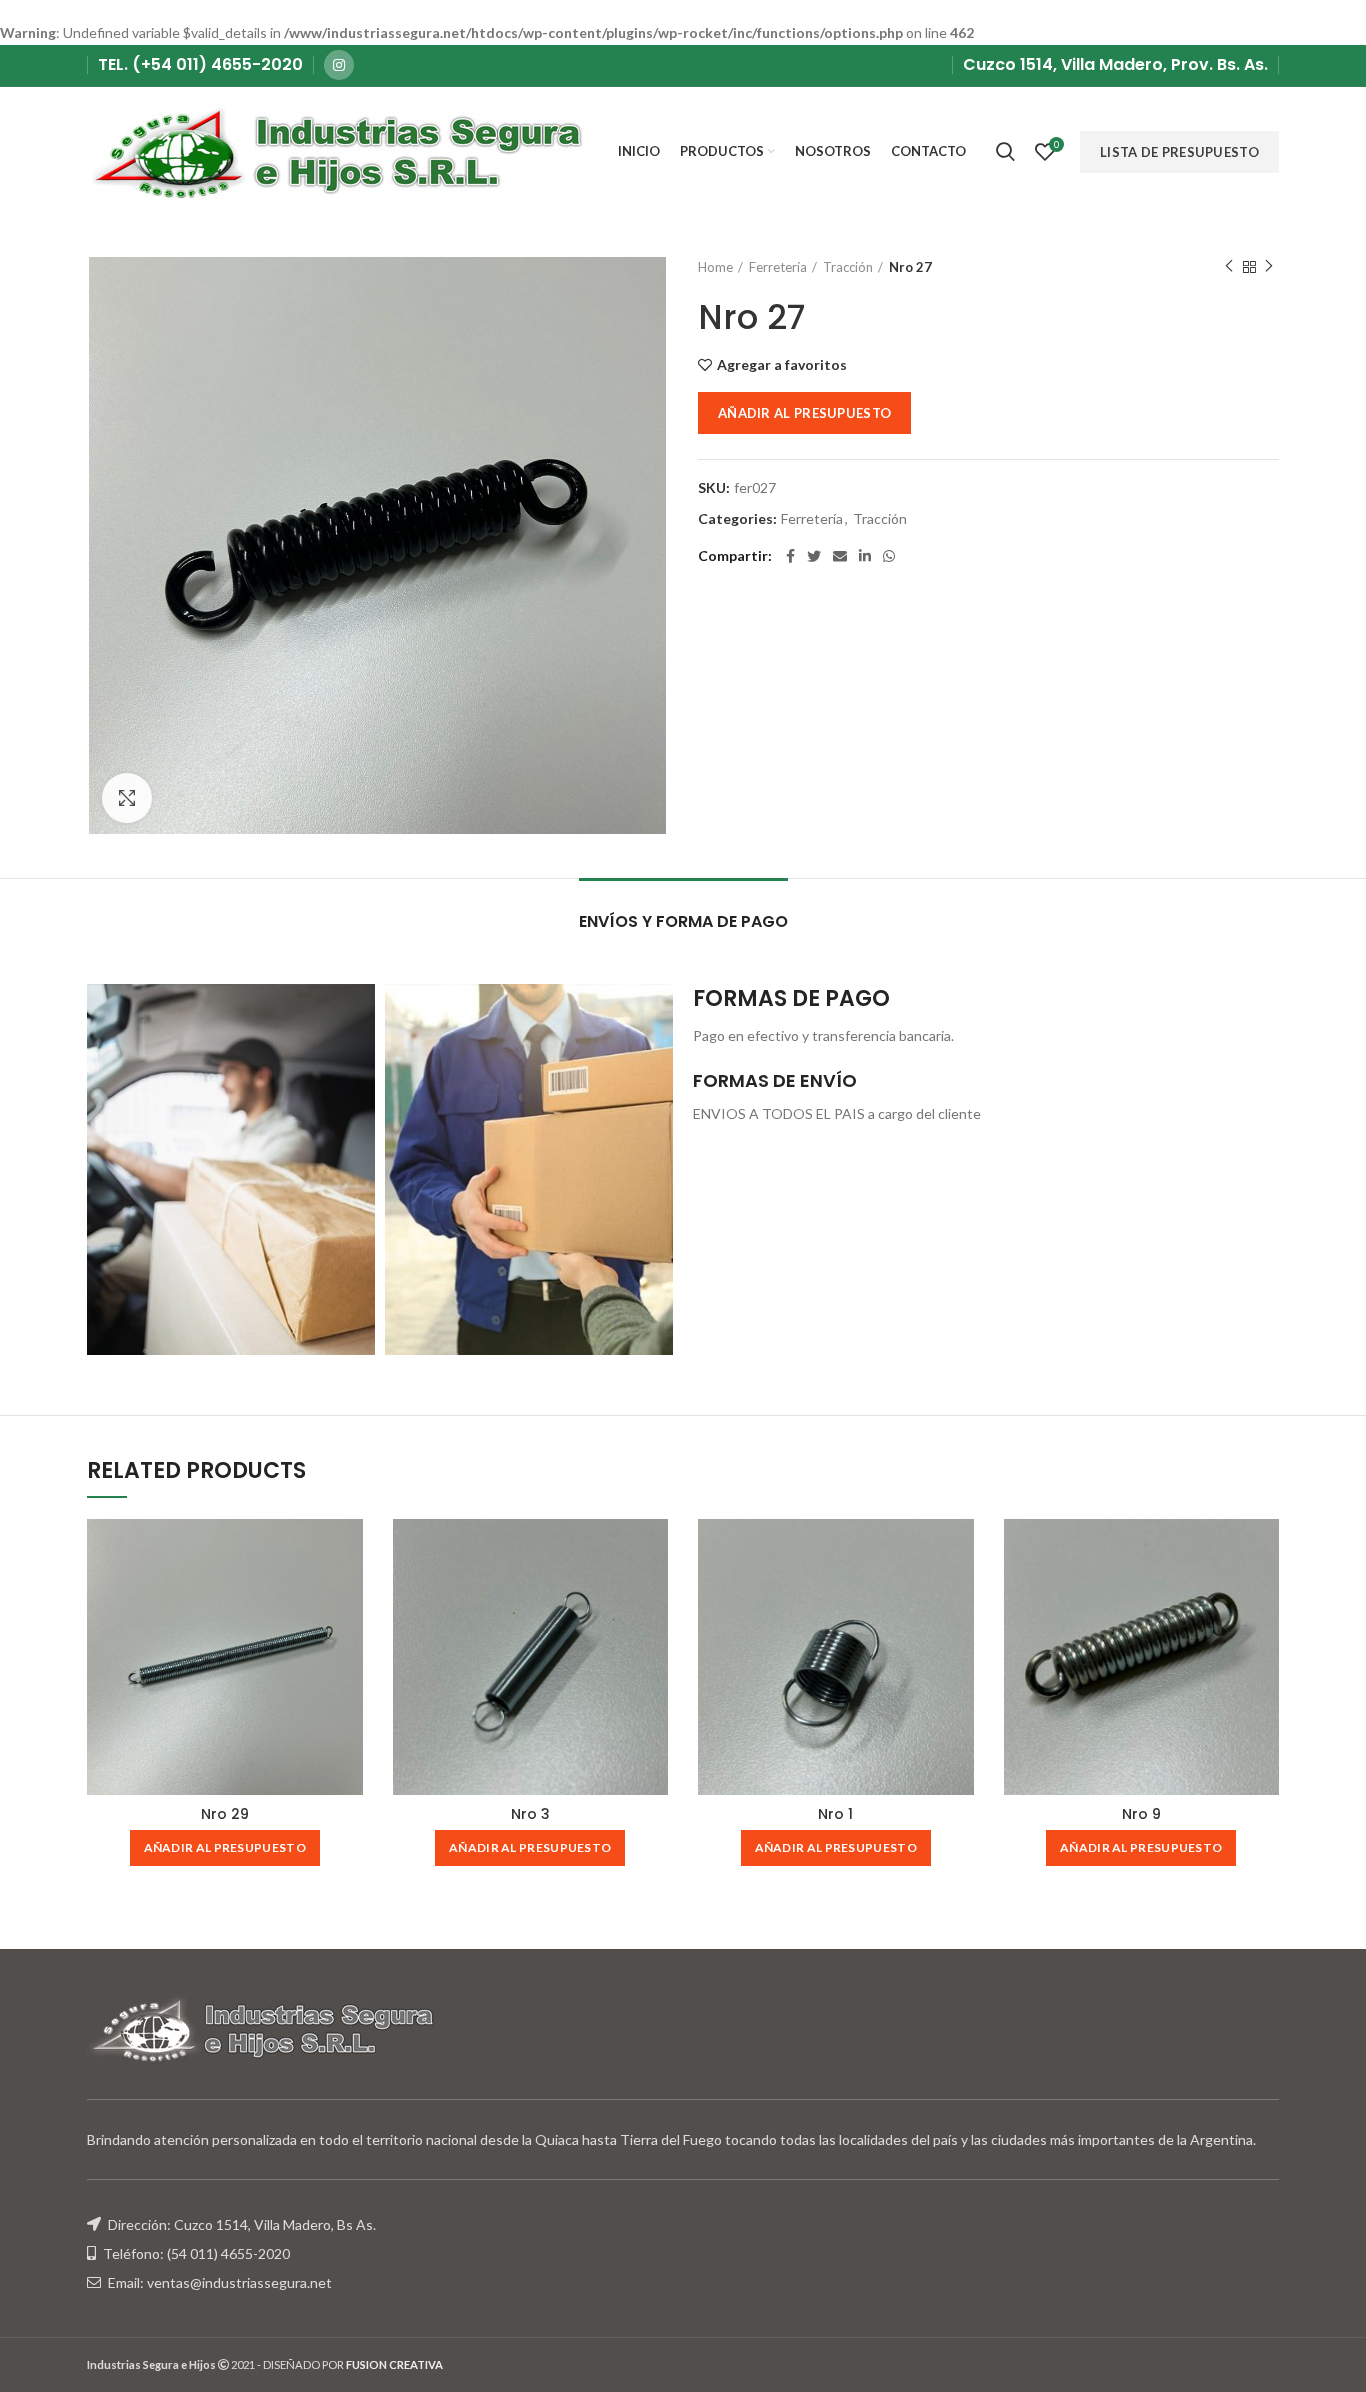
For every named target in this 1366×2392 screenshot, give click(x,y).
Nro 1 (835, 1814)
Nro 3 (530, 1814)
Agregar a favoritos (782, 365)
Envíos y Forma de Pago (683, 921)
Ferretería (778, 267)
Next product (1269, 267)
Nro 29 (225, 1814)
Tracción (848, 267)
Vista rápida (348, 1551)
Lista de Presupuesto (1179, 152)
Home (715, 267)
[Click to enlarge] (127, 798)
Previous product (1229, 267)
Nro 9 (1141, 1814)
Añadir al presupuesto (804, 413)
